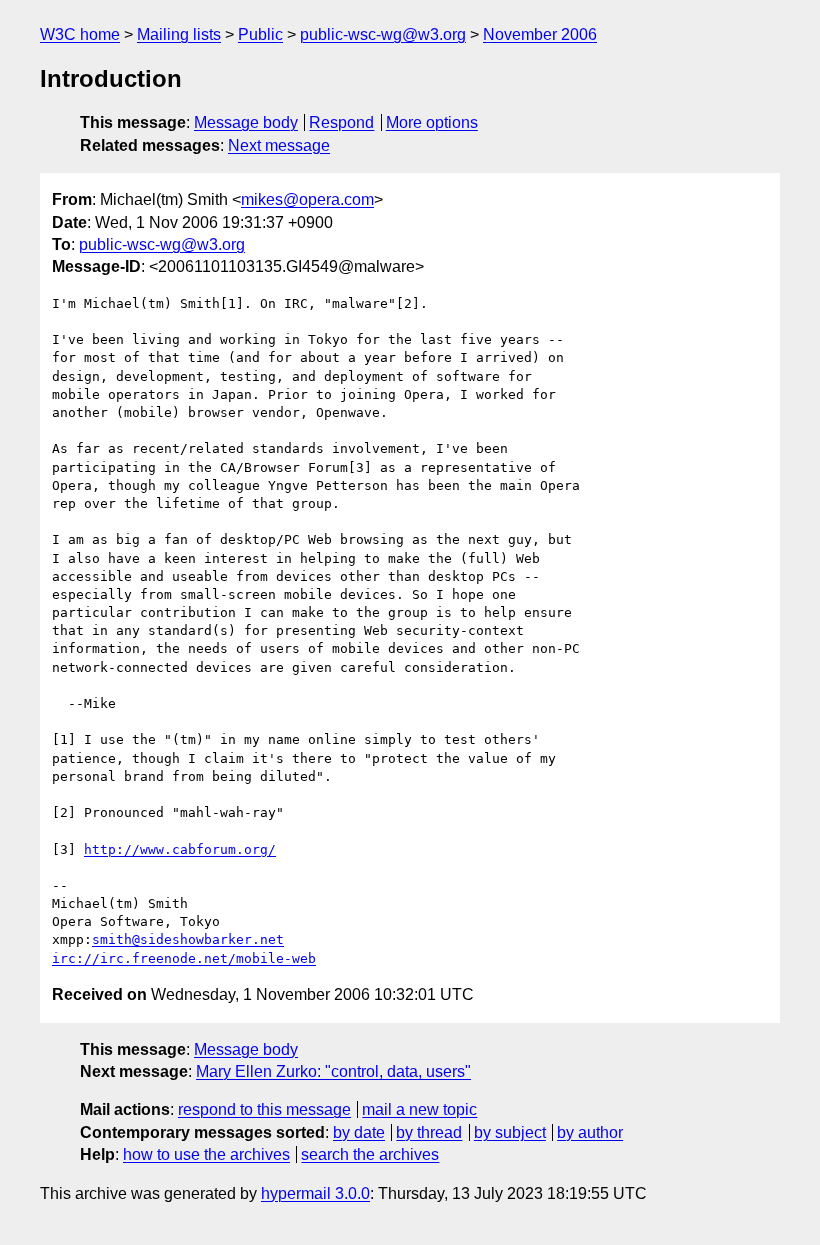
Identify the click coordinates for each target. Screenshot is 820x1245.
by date (359, 1132)
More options (432, 122)
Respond (341, 122)
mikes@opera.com (307, 199)
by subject (510, 1132)
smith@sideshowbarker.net (188, 939)
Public (260, 34)
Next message (279, 145)
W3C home (80, 34)
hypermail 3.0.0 (315, 1193)
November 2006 (540, 34)
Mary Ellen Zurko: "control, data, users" (333, 1071)
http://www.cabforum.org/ (180, 849)
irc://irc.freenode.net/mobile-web (184, 958)
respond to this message (264, 1109)
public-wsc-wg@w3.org (383, 34)
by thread (429, 1132)
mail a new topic (419, 1109)
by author (590, 1132)
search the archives (370, 1154)
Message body (246, 122)
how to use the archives (206, 1154)
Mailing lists (179, 34)
